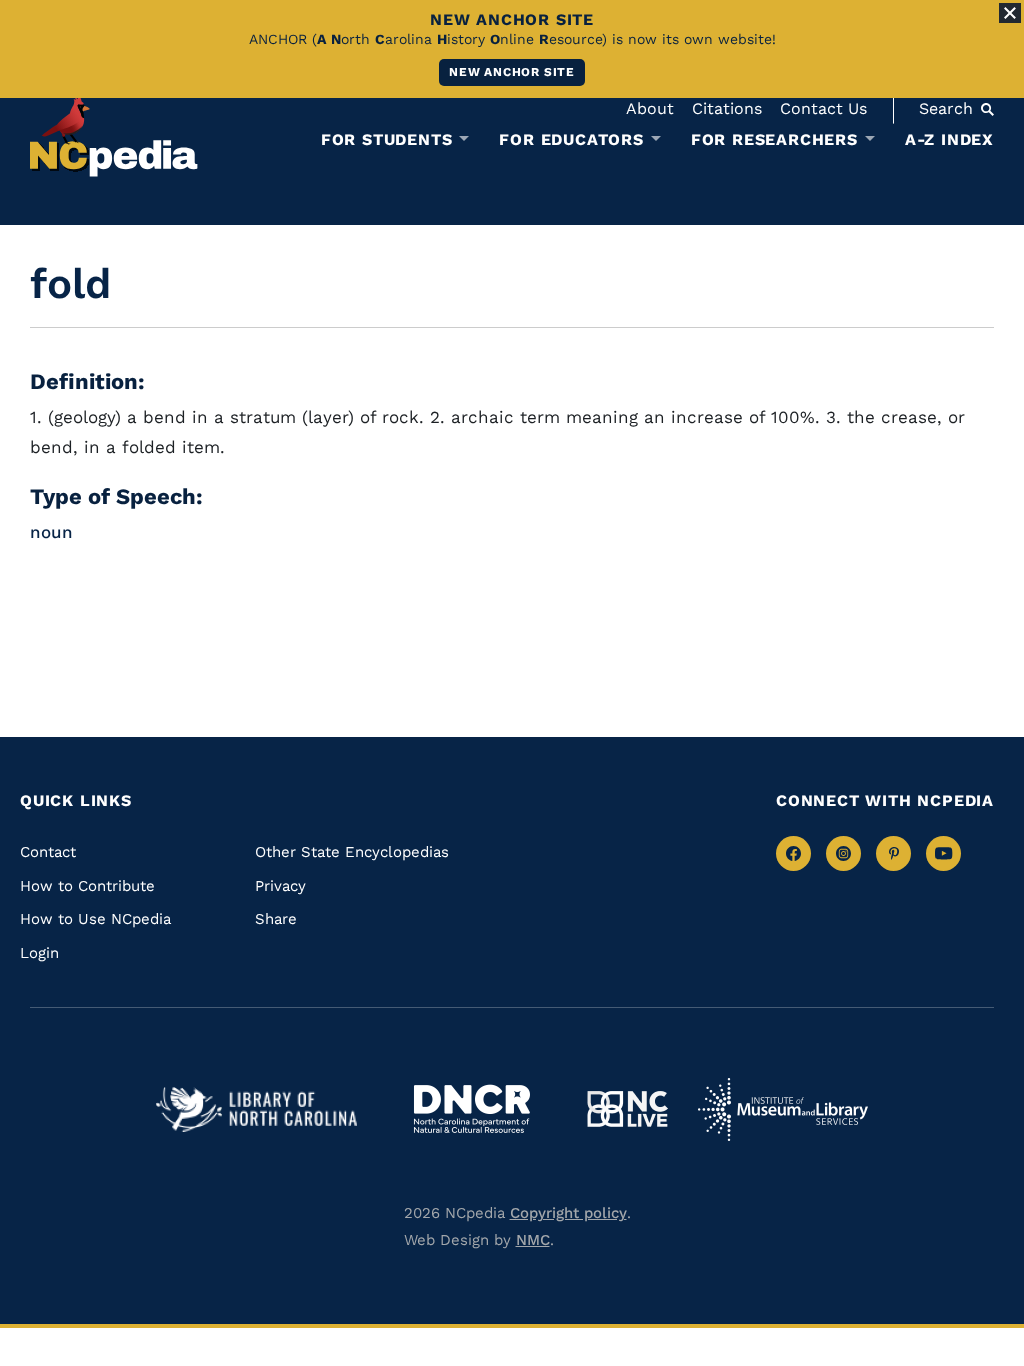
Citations (727, 108)
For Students (387, 140)
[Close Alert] (1010, 13)
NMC (533, 1240)
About (650, 108)
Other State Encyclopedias (352, 852)
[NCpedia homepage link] (114, 134)
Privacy (280, 886)
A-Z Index (949, 139)
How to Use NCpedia (95, 919)
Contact (48, 852)
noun (51, 532)
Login (39, 953)
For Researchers (774, 140)
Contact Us (823, 108)
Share (276, 919)
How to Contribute (87, 886)
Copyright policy (568, 1213)
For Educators (571, 140)
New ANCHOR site (512, 72)
